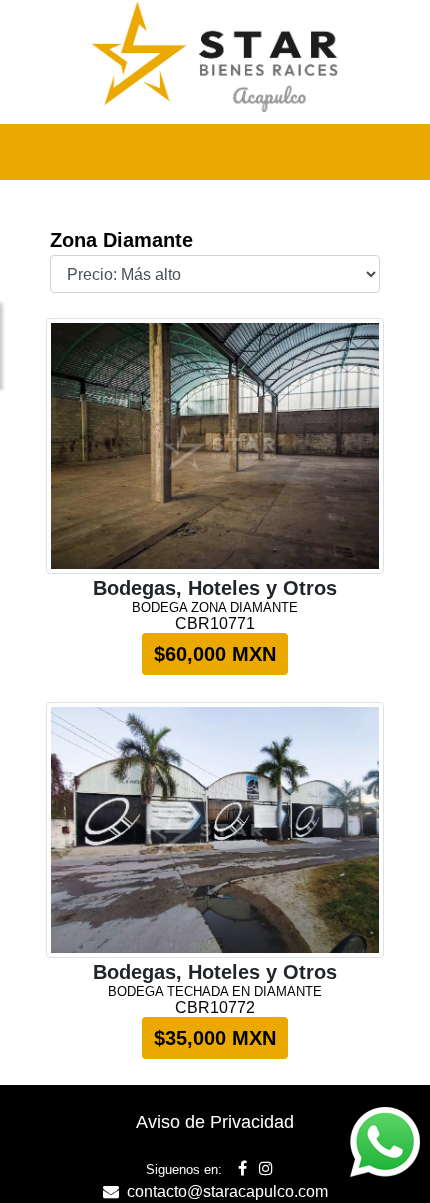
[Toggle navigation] (386, 152)
